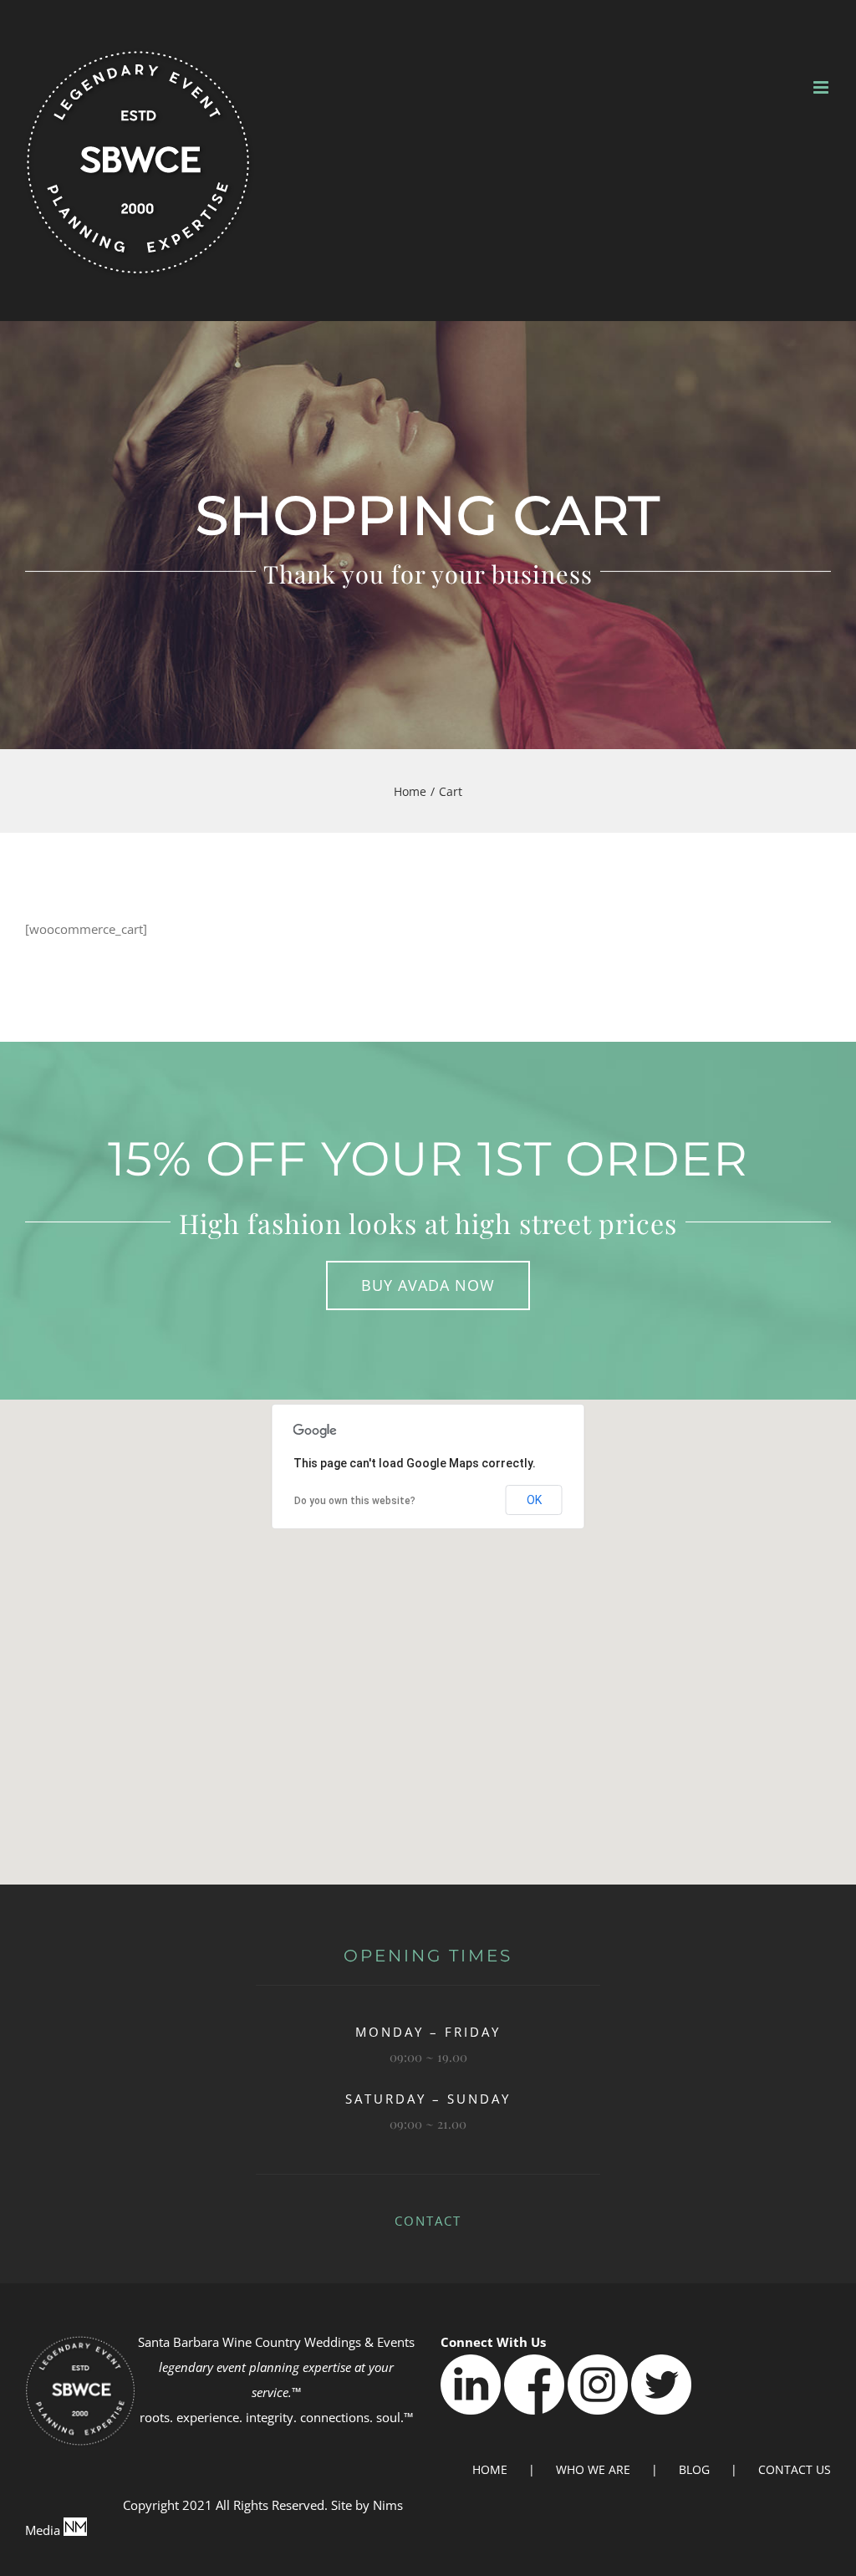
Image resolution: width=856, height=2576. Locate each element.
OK (534, 1500)
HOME (490, 2469)
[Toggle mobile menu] (822, 87)
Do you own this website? (355, 1501)
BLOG (694, 2469)
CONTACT (428, 2221)
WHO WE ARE (593, 2469)
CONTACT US (795, 2469)
